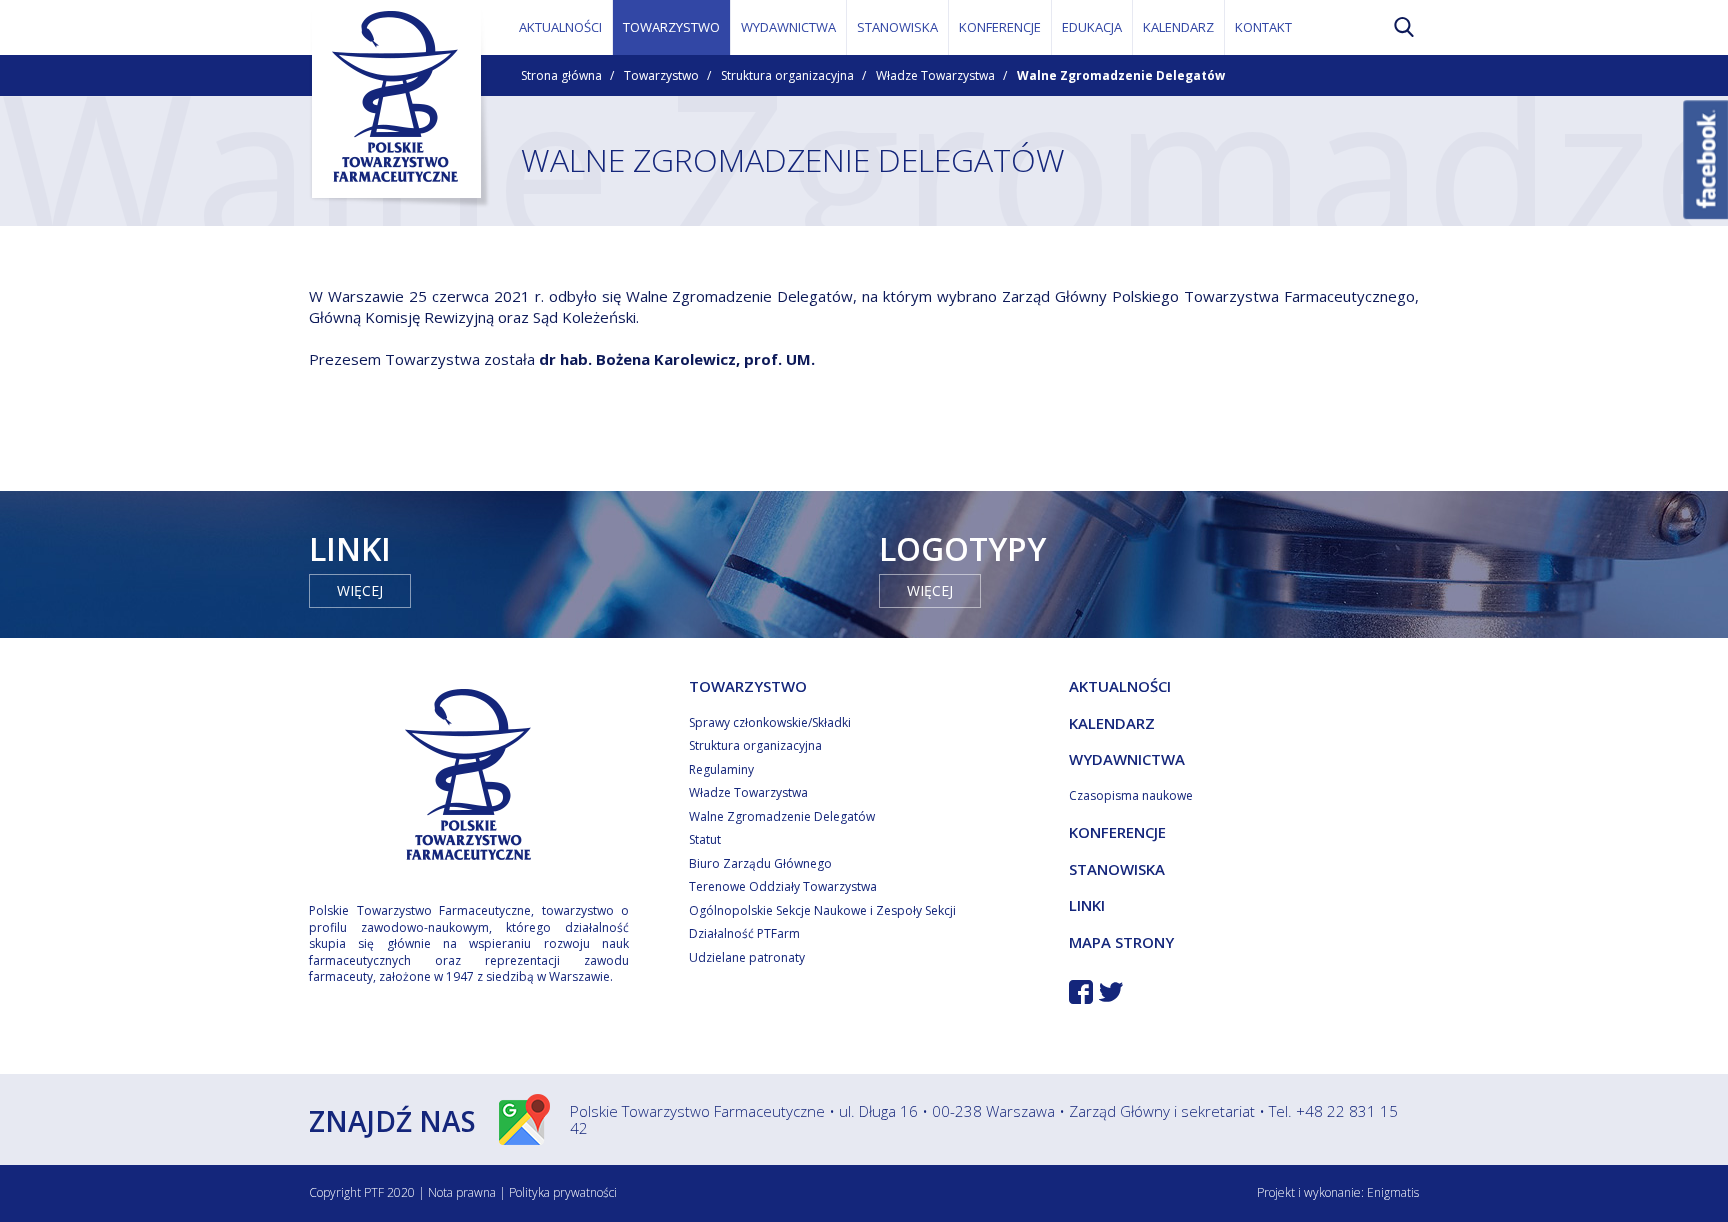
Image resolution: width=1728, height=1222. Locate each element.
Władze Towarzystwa (935, 75)
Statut (705, 839)
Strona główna (561, 75)
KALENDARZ (1178, 27)
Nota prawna (462, 1192)
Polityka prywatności (563, 1192)
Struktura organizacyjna (787, 75)
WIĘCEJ (360, 590)
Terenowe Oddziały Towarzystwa (783, 886)
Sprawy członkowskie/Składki (770, 722)
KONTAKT (1263, 27)
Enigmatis (1393, 1192)
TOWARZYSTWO (671, 27)
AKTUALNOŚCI (560, 27)
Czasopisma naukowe (1131, 795)
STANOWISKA (897, 27)
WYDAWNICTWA (788, 27)
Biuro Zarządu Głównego (760, 863)
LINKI (1087, 905)
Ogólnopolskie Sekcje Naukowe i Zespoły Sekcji (822, 910)
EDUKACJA (1092, 27)
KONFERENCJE (1000, 27)
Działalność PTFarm (744, 933)
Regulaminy (721, 769)
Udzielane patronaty (747, 957)
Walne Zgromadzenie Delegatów (782, 816)
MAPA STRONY (1121, 942)
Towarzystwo (661, 75)
